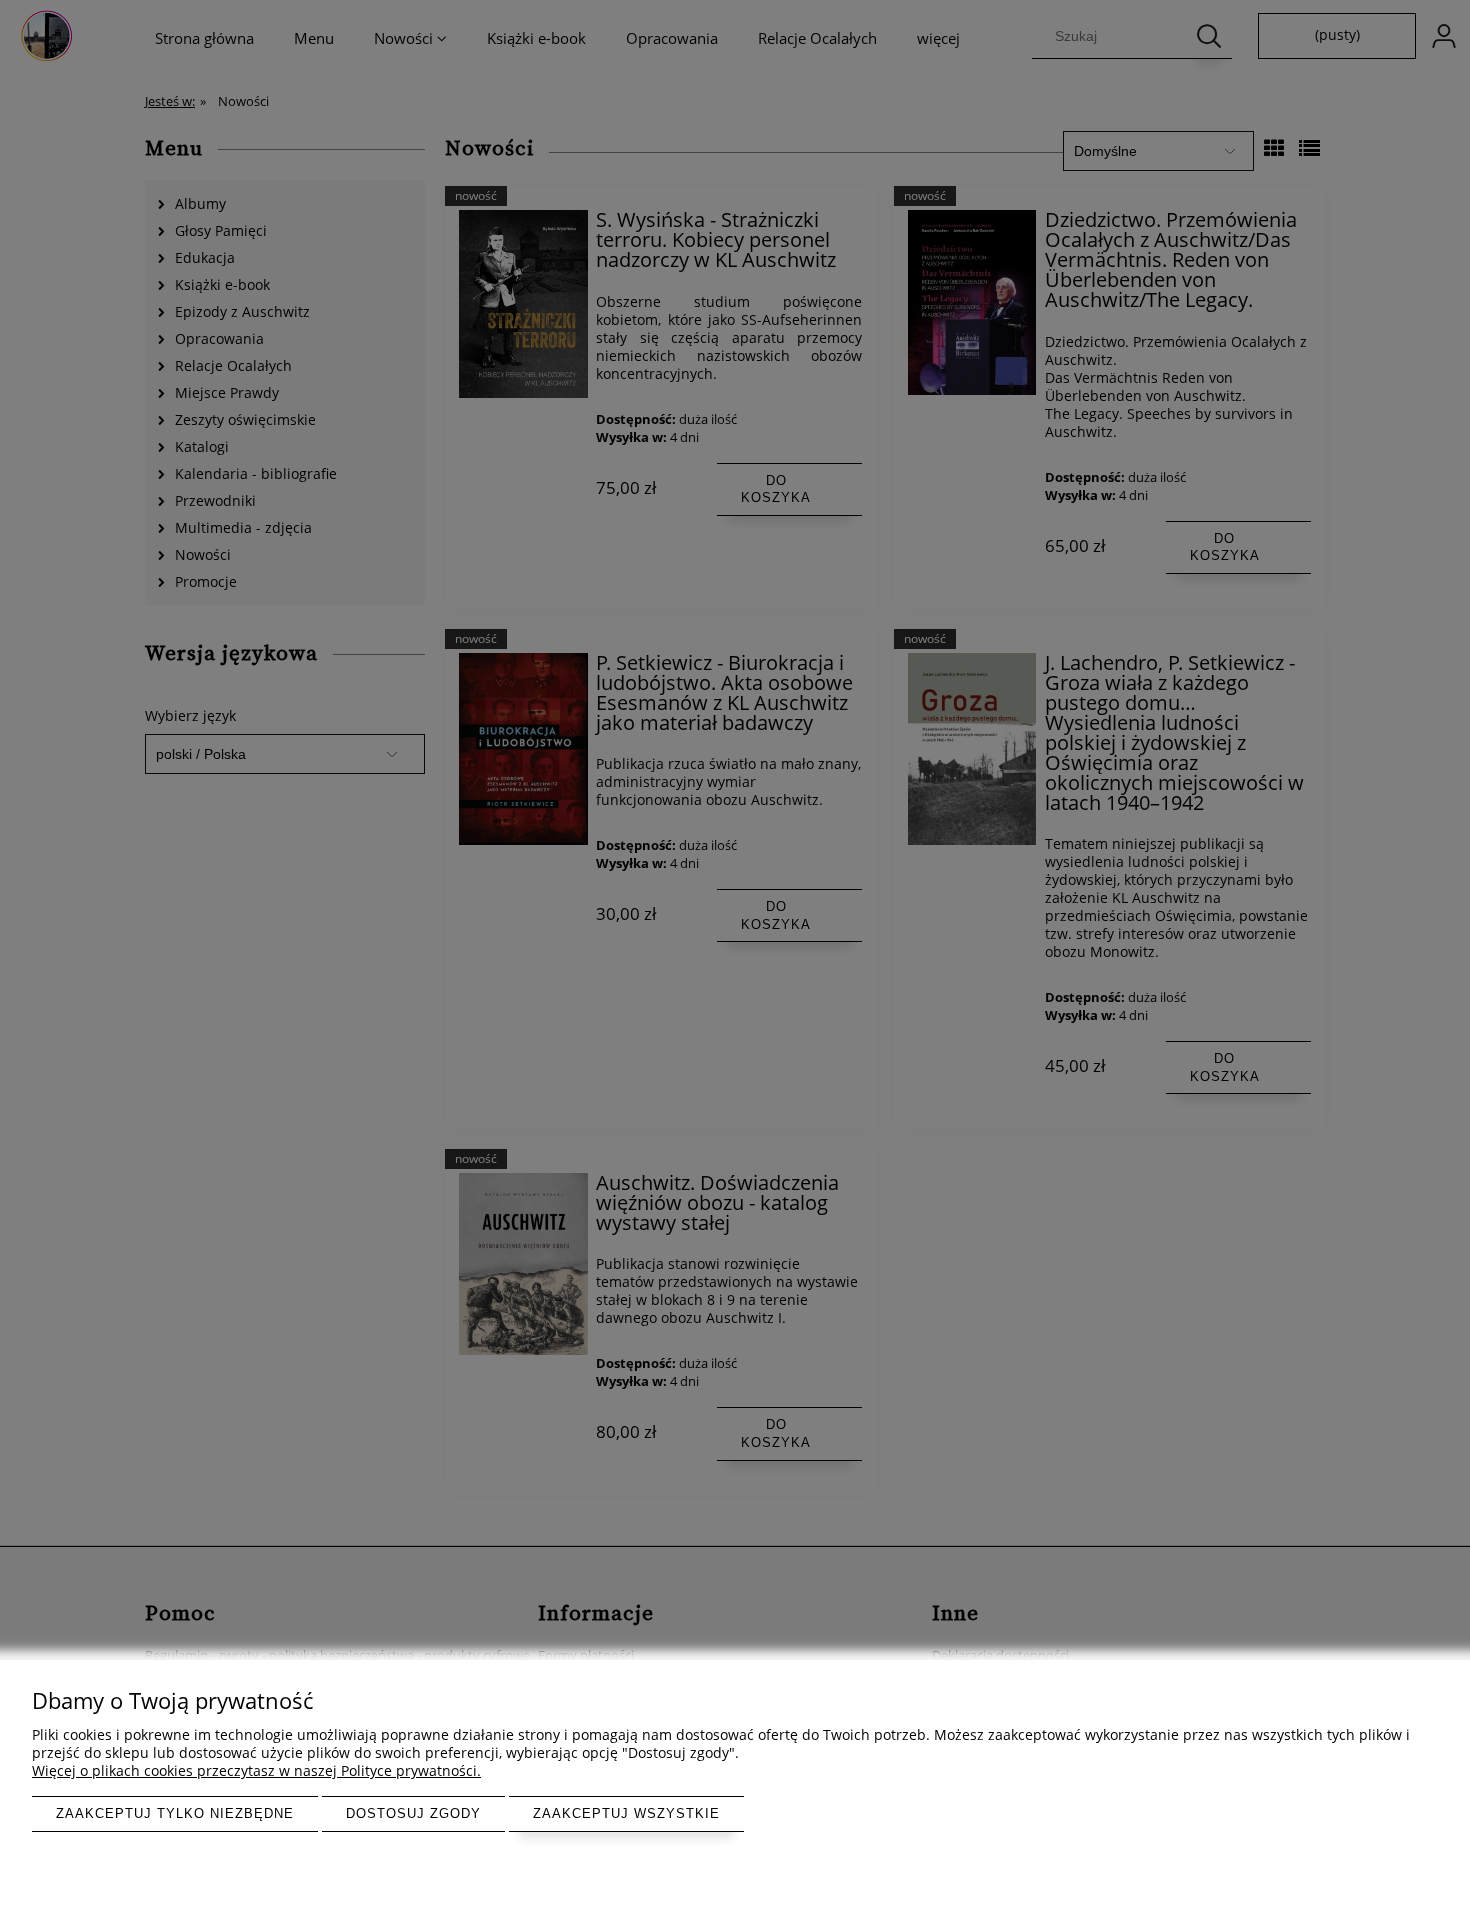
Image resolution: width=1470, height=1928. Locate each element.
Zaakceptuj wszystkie (626, 1813)
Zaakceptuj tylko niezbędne (175, 1813)
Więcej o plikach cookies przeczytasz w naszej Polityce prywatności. (256, 1770)
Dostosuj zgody (413, 1813)
